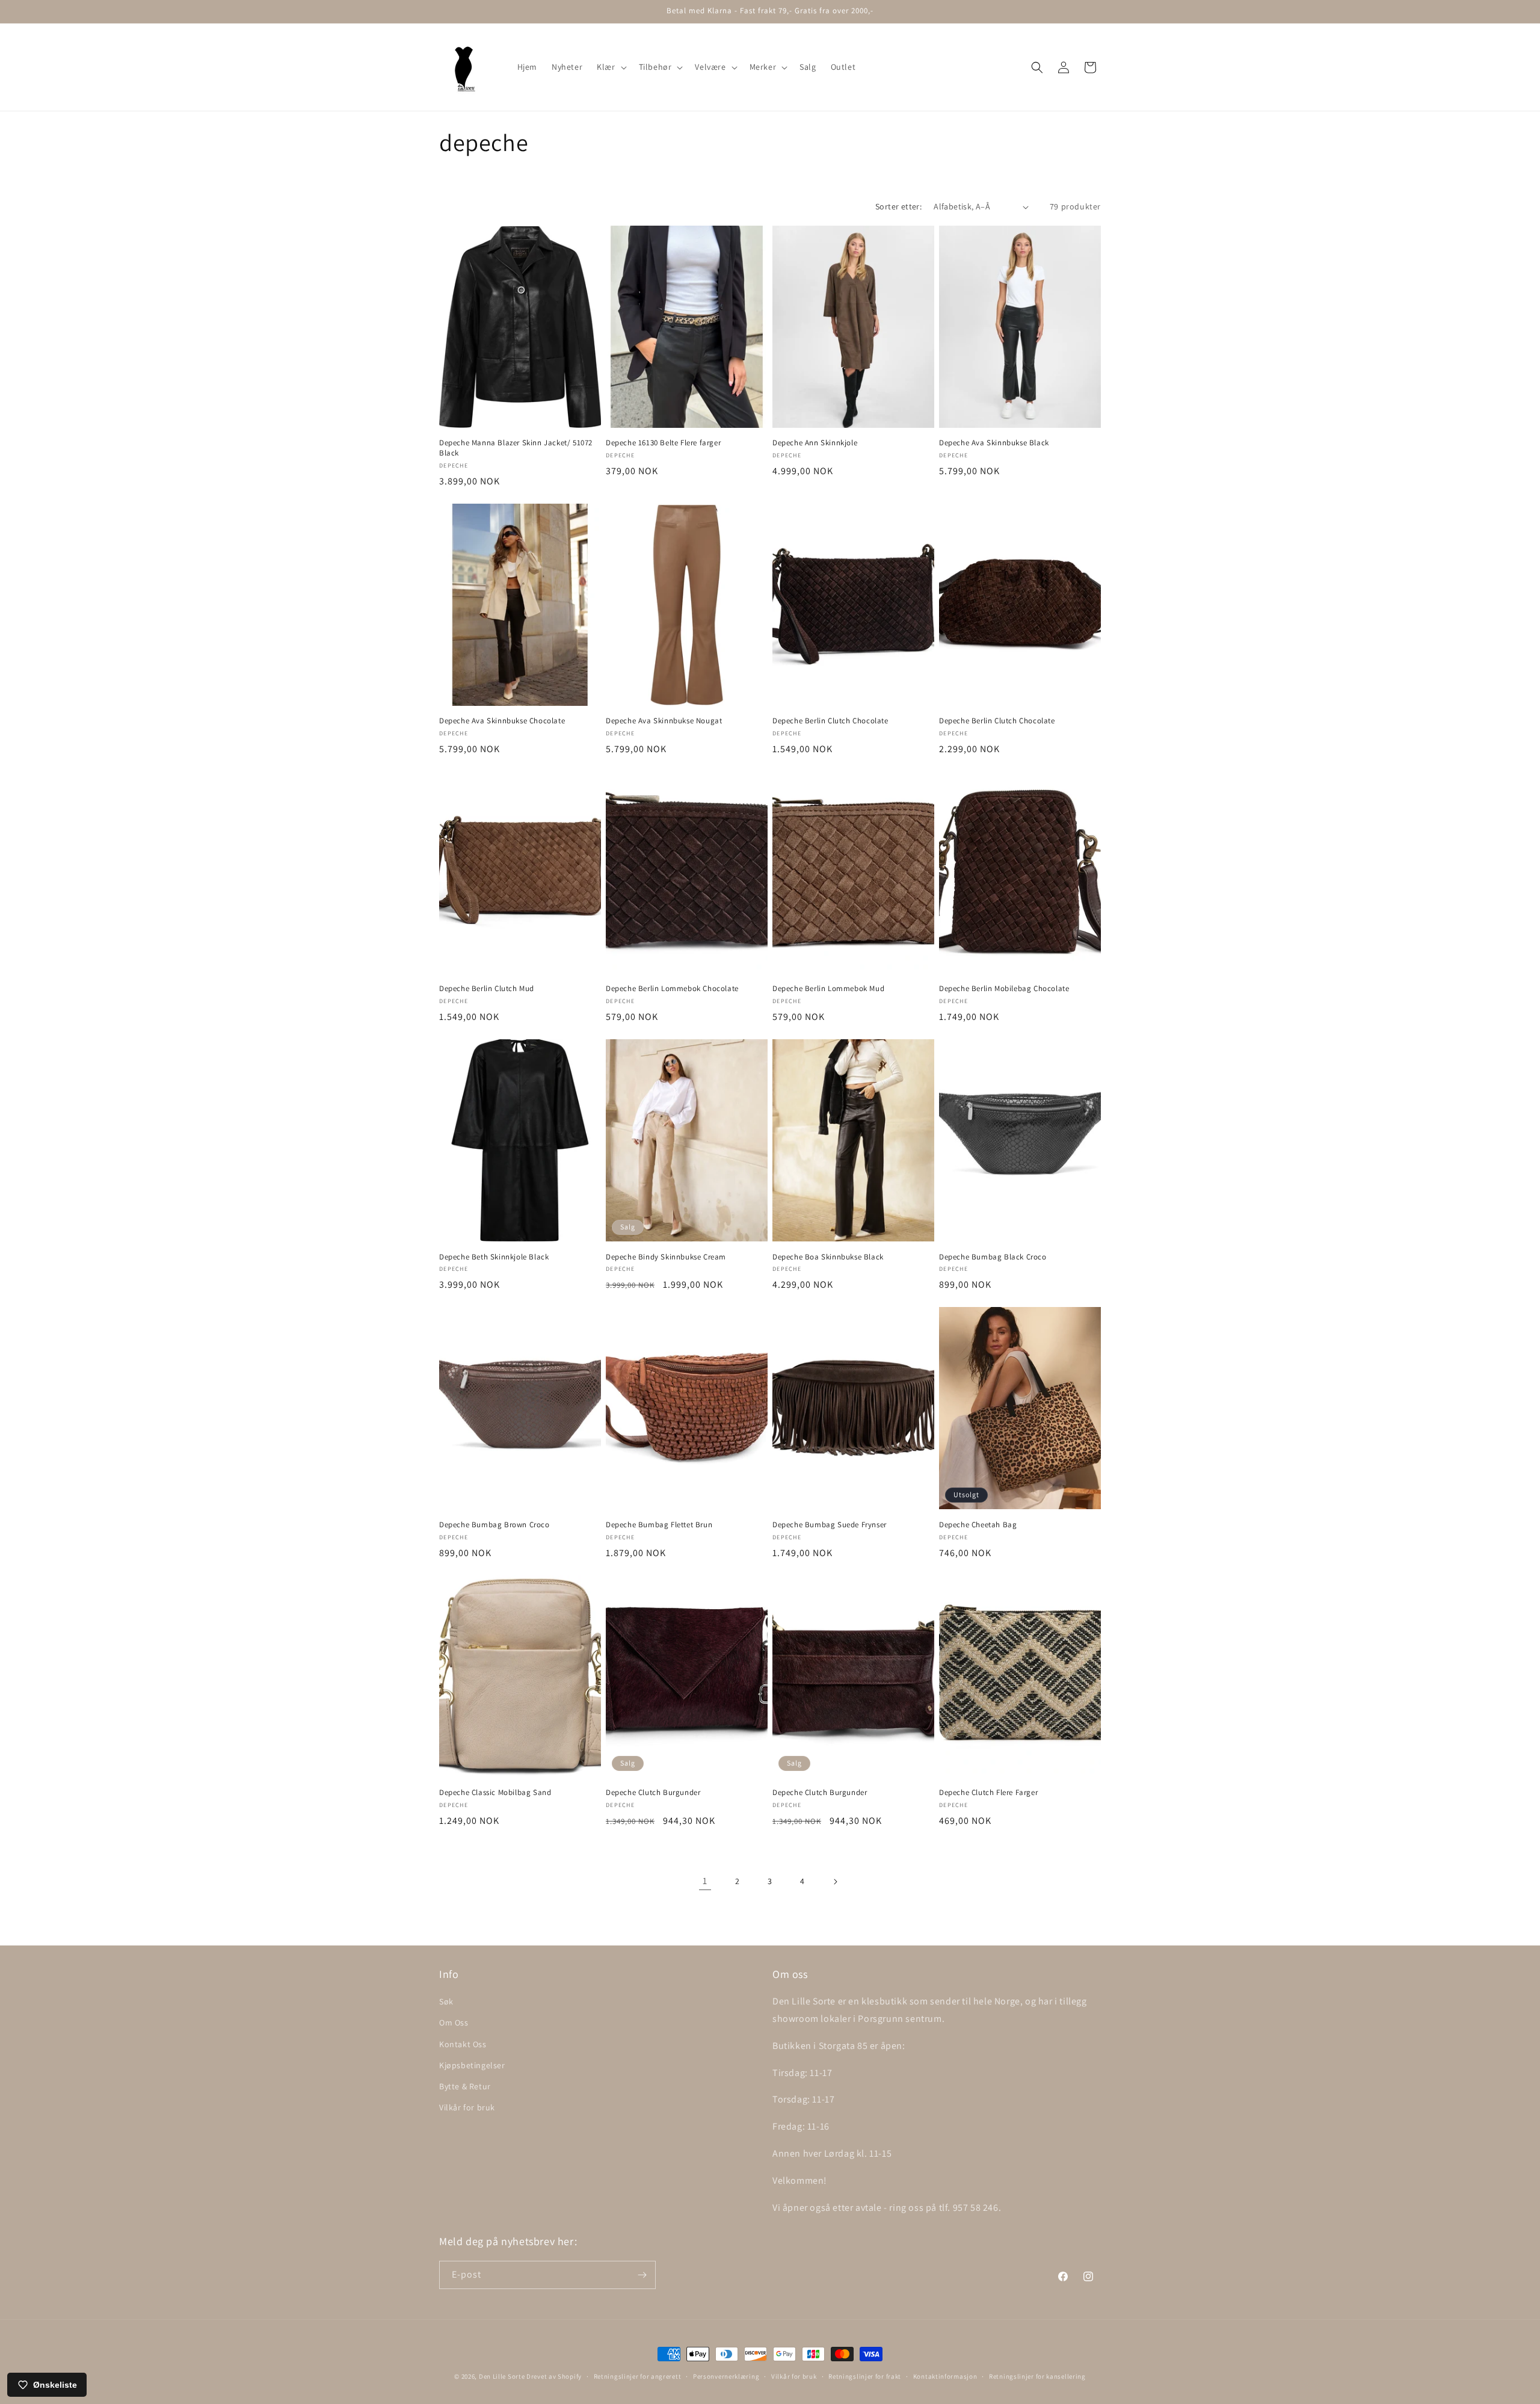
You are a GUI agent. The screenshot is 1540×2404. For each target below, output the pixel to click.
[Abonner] (642, 2275)
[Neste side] (835, 1882)
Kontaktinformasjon (945, 2376)
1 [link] (705, 1881)
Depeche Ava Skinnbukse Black (994, 443)
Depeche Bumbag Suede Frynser (830, 1525)
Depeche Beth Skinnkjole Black (494, 1257)
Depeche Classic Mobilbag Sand (495, 1793)
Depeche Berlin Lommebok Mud (828, 989)
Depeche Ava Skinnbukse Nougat (664, 721)
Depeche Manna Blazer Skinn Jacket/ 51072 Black (516, 448)
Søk (446, 2001)
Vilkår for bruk (467, 2107)
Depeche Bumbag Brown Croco (494, 1525)
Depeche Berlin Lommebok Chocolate (672, 989)
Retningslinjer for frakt (865, 2376)
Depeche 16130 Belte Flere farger (663, 443)
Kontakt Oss (463, 2044)
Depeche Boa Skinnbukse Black (828, 1257)
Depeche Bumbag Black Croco (993, 1257)
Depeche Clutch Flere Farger (988, 1793)
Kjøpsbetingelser (472, 2065)
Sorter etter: (898, 206)
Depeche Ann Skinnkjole (815, 443)
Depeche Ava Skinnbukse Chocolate (502, 721)
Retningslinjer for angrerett (638, 2376)
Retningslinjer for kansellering (1037, 2376)
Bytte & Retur (465, 2086)
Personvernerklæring (726, 2376)
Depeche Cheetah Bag (978, 1525)
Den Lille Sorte (502, 2376)
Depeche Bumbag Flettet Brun (659, 1525)
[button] (610, 67)
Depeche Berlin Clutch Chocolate (830, 721)
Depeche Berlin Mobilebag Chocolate (1004, 989)
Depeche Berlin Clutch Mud (487, 989)
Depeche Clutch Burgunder (653, 1793)
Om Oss (454, 2022)
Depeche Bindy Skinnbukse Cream (666, 1257)
